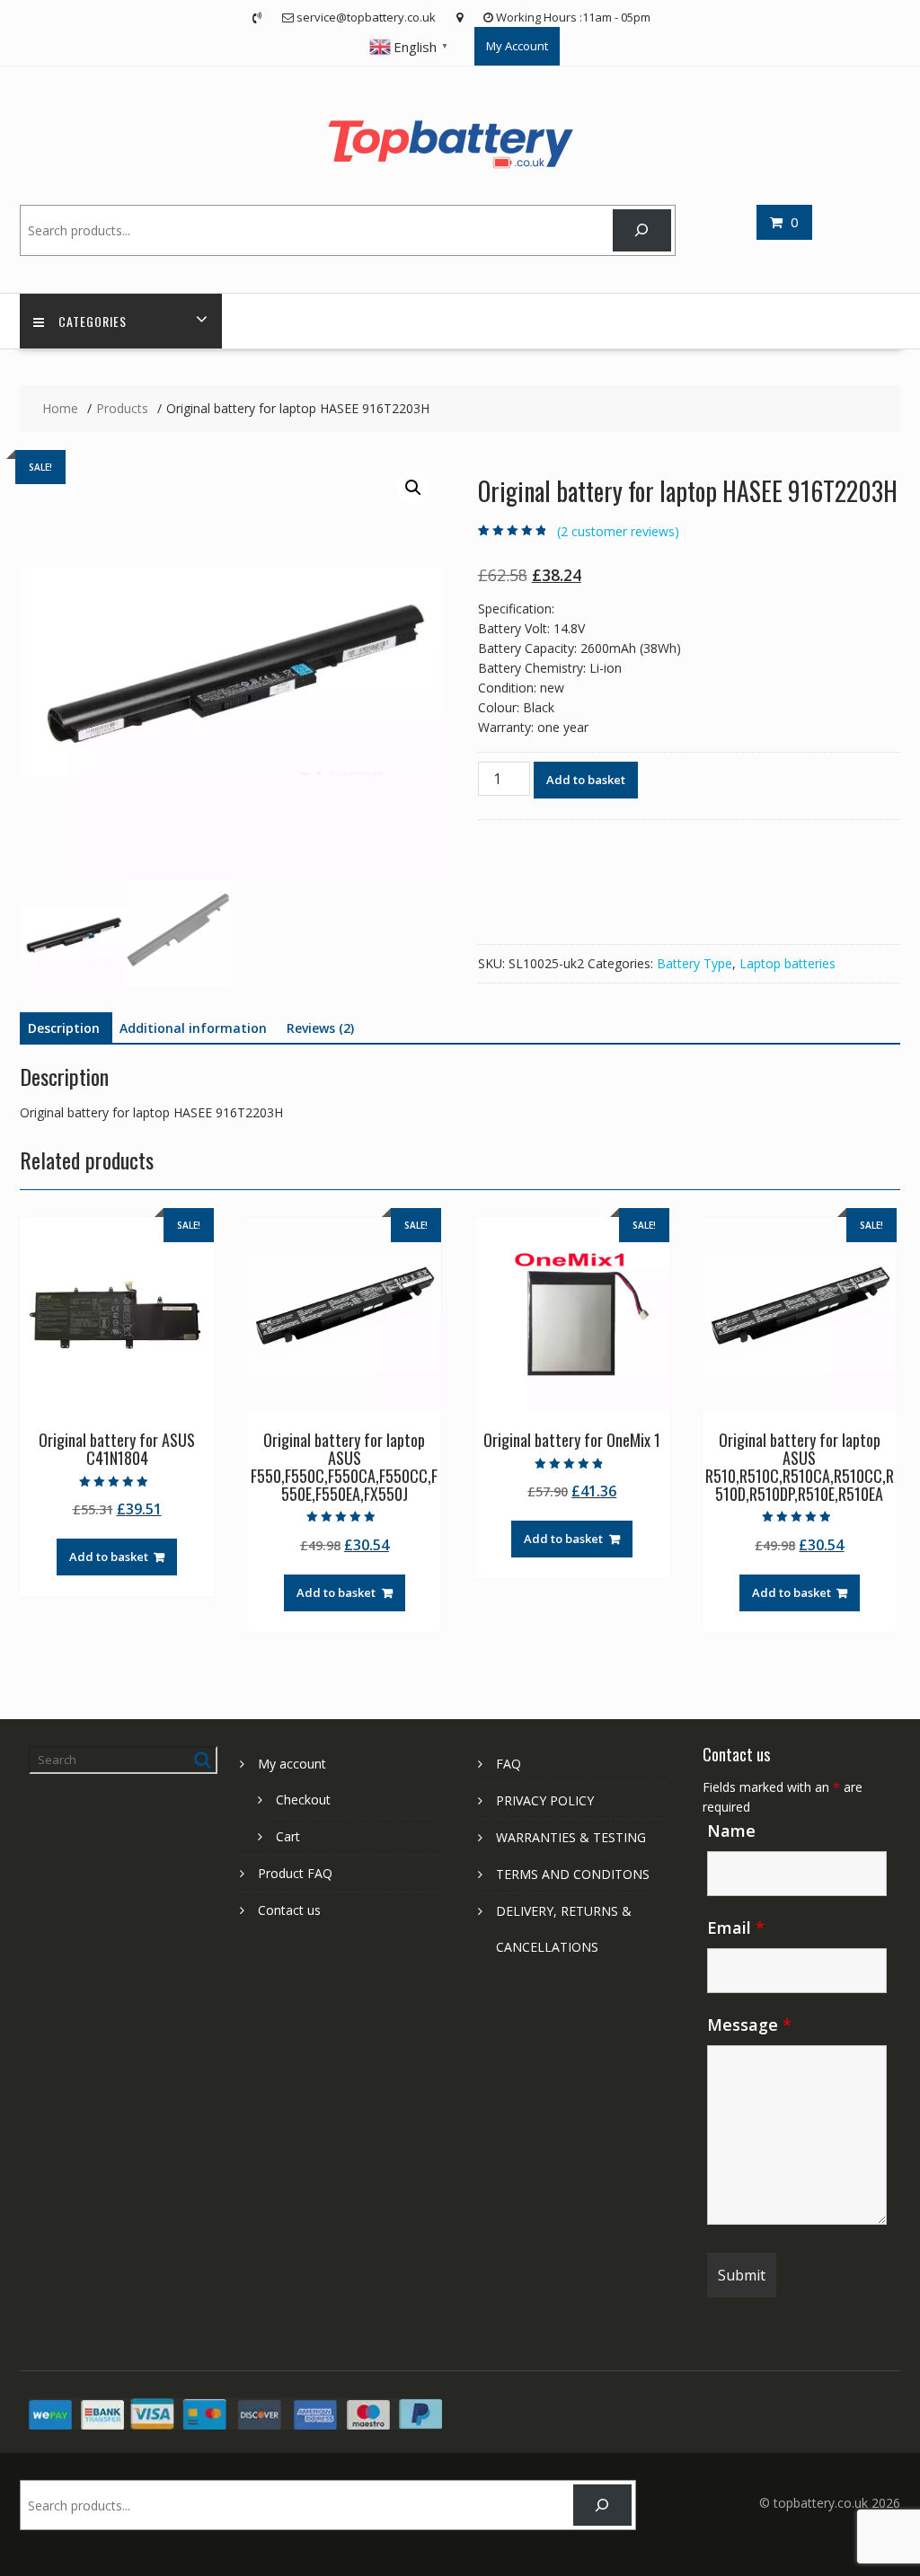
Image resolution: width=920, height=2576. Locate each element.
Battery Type (694, 963)
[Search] (642, 230)
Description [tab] (64, 1028)
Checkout (303, 1800)
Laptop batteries (787, 963)
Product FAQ (295, 1873)
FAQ (509, 1764)
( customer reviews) (618, 531)
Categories (93, 321)
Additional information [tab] (193, 1028)
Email (736, 1928)
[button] (413, 488)
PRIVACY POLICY (545, 1800)
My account (292, 1764)
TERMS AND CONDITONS (573, 1874)
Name (731, 1831)
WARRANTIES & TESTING (571, 1837)
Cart (288, 1836)
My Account (517, 46)
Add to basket (586, 780)
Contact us (289, 1910)
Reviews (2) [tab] (320, 1028)
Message (749, 2025)
